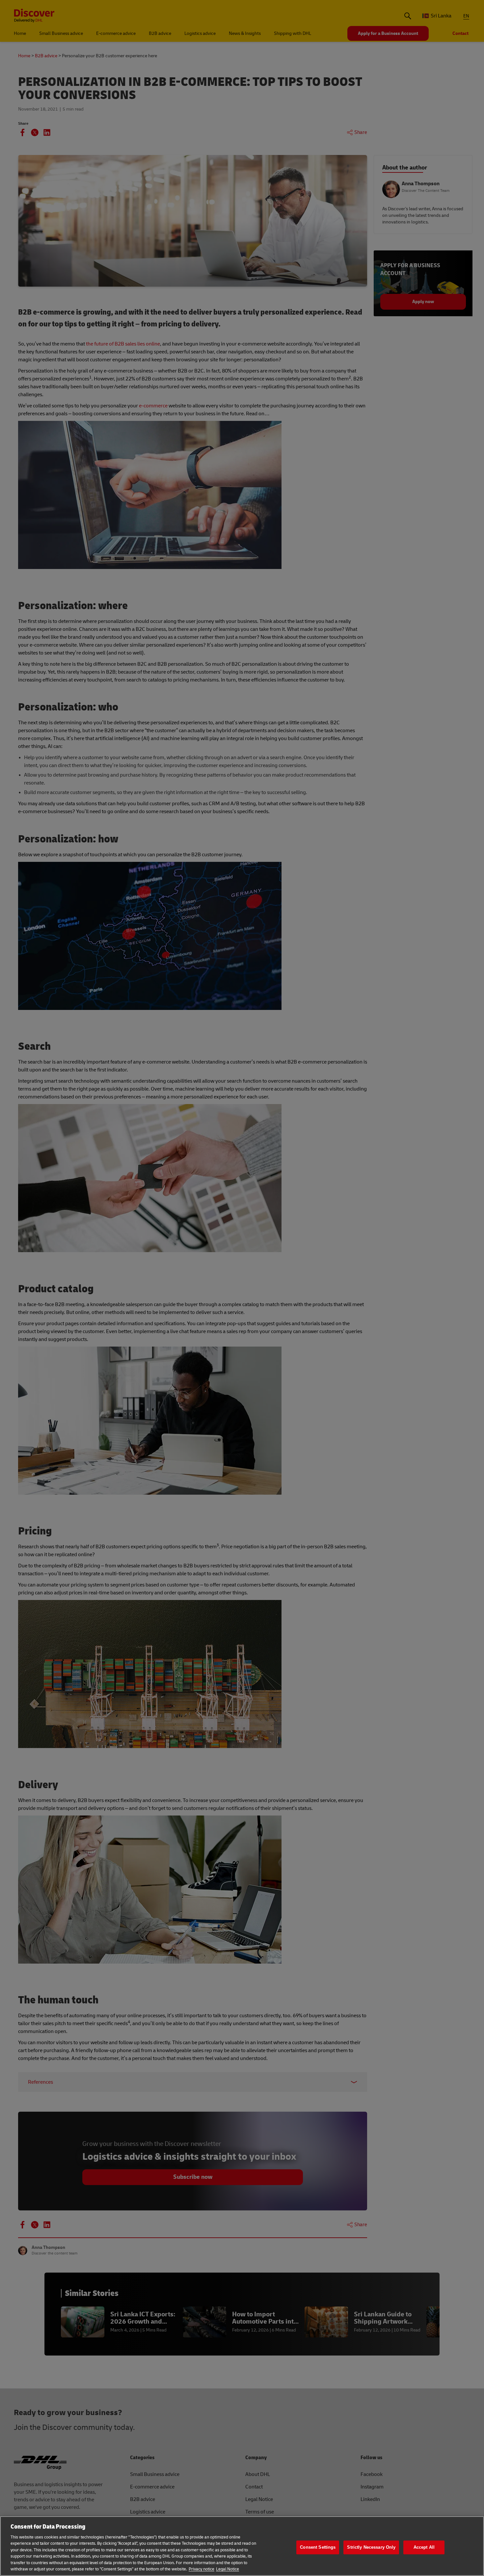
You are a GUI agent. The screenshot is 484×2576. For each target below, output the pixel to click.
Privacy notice (202, 2569)
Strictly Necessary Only (371, 2547)
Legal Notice (228, 2569)
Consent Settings (318, 2547)
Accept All (424, 2547)
